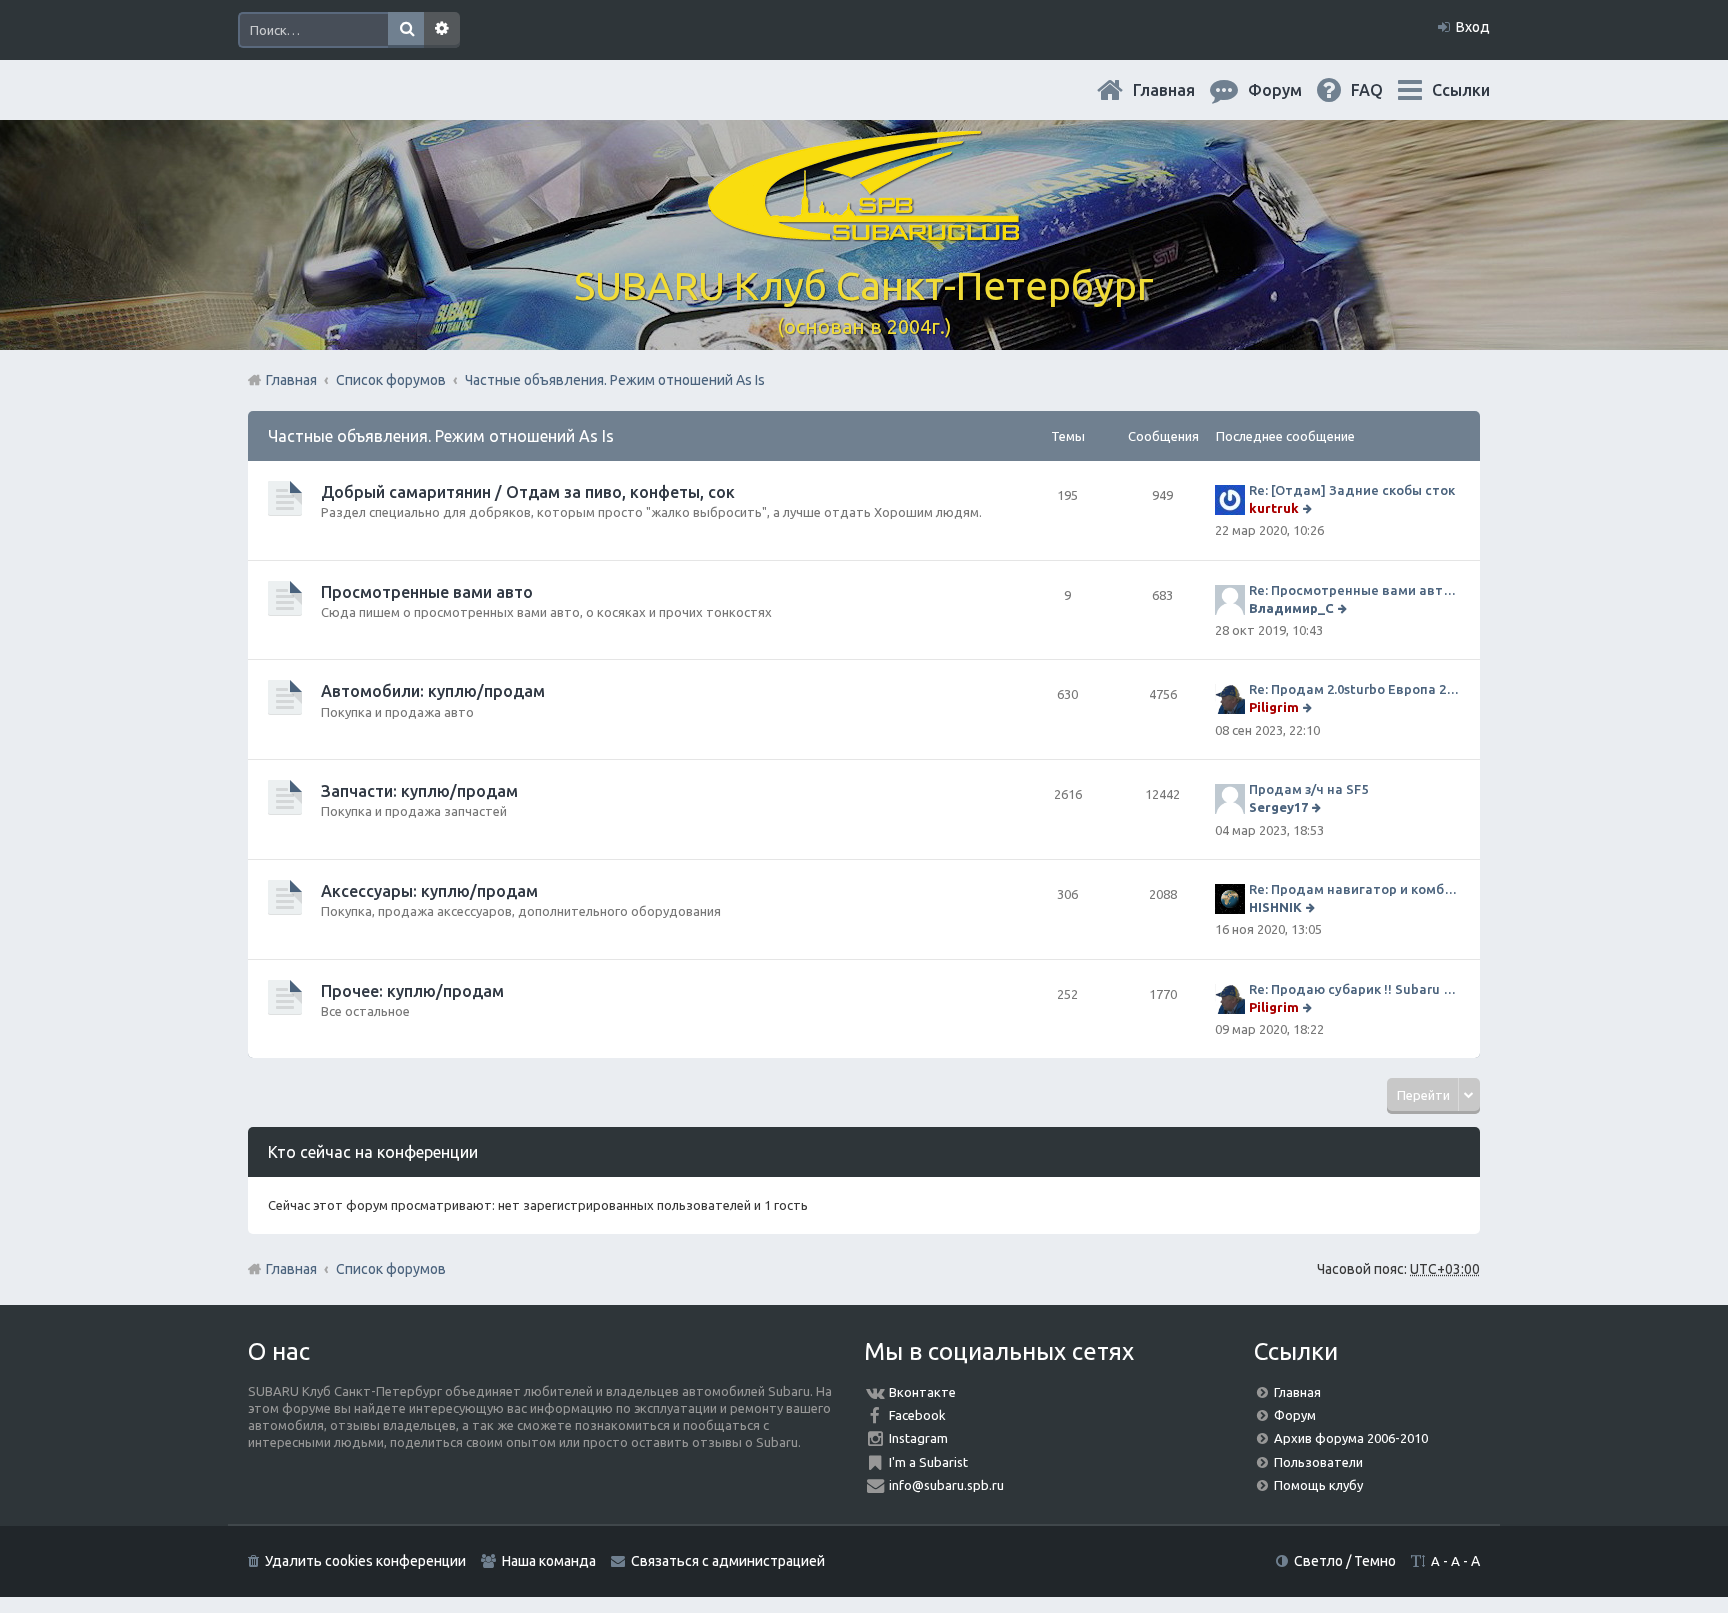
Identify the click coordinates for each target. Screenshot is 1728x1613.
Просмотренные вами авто (427, 592)
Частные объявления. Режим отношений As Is (441, 436)
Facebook (917, 1415)
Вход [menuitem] (1473, 27)
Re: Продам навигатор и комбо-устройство (1354, 889)
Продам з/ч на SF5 (1308, 789)
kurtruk (1274, 508)
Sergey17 (1278, 807)
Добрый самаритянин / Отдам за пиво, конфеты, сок (528, 492)
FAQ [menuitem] (1383, 90)
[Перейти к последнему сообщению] (1309, 508)
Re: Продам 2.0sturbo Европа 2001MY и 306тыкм (1354, 689)
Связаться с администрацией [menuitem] (728, 1561)
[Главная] (864, 229)
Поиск (406, 30)
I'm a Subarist (928, 1462)
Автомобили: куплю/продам (433, 691)
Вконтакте (922, 1392)
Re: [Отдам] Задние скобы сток (1352, 490)
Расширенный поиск (442, 30)
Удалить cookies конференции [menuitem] (365, 1561)
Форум (1295, 1415)
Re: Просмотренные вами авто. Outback (1354, 590)
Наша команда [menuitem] (549, 1561)
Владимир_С (1291, 608)
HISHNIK (1275, 907)
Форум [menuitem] (1291, 90)
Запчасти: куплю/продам (419, 791)
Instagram (918, 1438)
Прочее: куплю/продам (412, 991)
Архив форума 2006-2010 (1351, 1438)
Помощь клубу (1318, 1485)
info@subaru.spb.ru (946, 1485)
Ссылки (1461, 90)
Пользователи (1318, 1462)
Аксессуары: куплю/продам (429, 891)
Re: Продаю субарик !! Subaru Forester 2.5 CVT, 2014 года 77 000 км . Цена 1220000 (1354, 989)
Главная (1180, 90)
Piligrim (1274, 707)
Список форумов (391, 1269)
